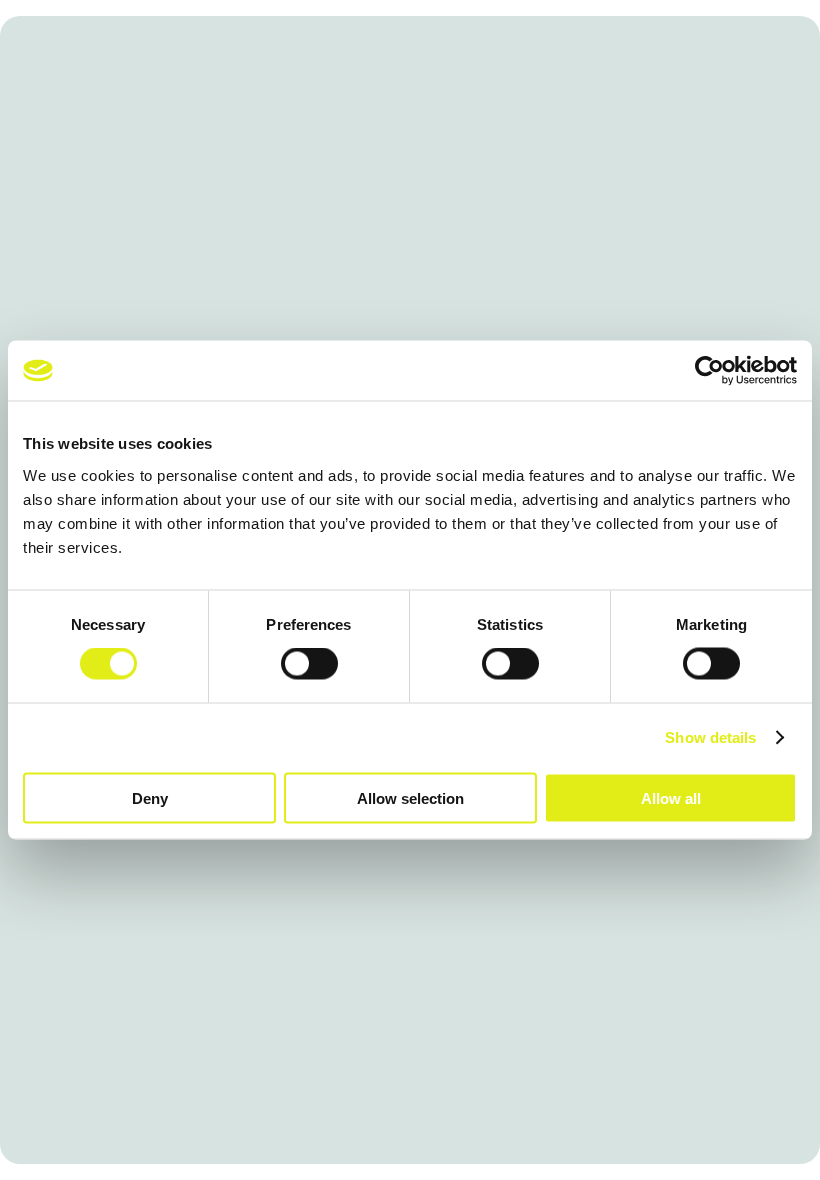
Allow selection (410, 797)
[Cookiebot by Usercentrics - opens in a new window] (709, 371)
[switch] (309, 664)
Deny (150, 797)
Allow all (671, 797)
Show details (710, 737)
